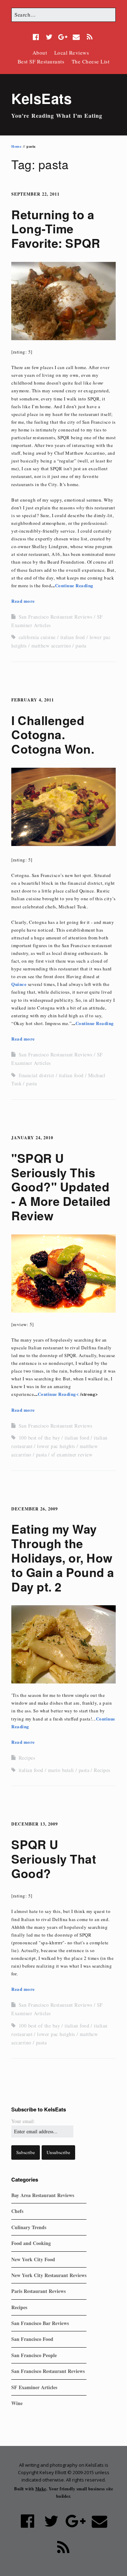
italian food (73, 637)
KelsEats (41, 98)
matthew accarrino (51, 646)
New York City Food (33, 2259)
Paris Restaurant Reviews (38, 2291)
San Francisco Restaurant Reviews (56, 617)
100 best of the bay (40, 1438)
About (40, 53)
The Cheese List (91, 61)
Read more (23, 601)
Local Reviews (72, 53)
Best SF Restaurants (41, 61)
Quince (19, 984)
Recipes (27, 1758)
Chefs (17, 2211)
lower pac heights (56, 1446)
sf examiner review (72, 1455)
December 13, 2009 (35, 1824)
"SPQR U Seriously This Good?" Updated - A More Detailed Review (61, 1187)
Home (16, 146)
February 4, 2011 (33, 700)
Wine (17, 2403)
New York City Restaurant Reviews (49, 2275)
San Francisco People (34, 2355)
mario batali (61, 1770)
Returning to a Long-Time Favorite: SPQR (56, 229)
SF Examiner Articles (34, 2387)
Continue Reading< (59, 1394)
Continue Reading (74, 585)
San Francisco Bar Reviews (40, 2323)
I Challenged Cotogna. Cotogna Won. (53, 735)
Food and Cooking (31, 2243)
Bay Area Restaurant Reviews (43, 2195)
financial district (37, 1075)
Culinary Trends (29, 2227)
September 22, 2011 (35, 194)
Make (41, 2489)
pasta (81, 646)
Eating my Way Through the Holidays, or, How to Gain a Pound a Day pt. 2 (63, 1557)
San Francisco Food (32, 2339)
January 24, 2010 (32, 1138)
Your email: (23, 2121)
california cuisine (37, 637)
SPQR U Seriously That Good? (54, 1859)
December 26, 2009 (35, 1509)
